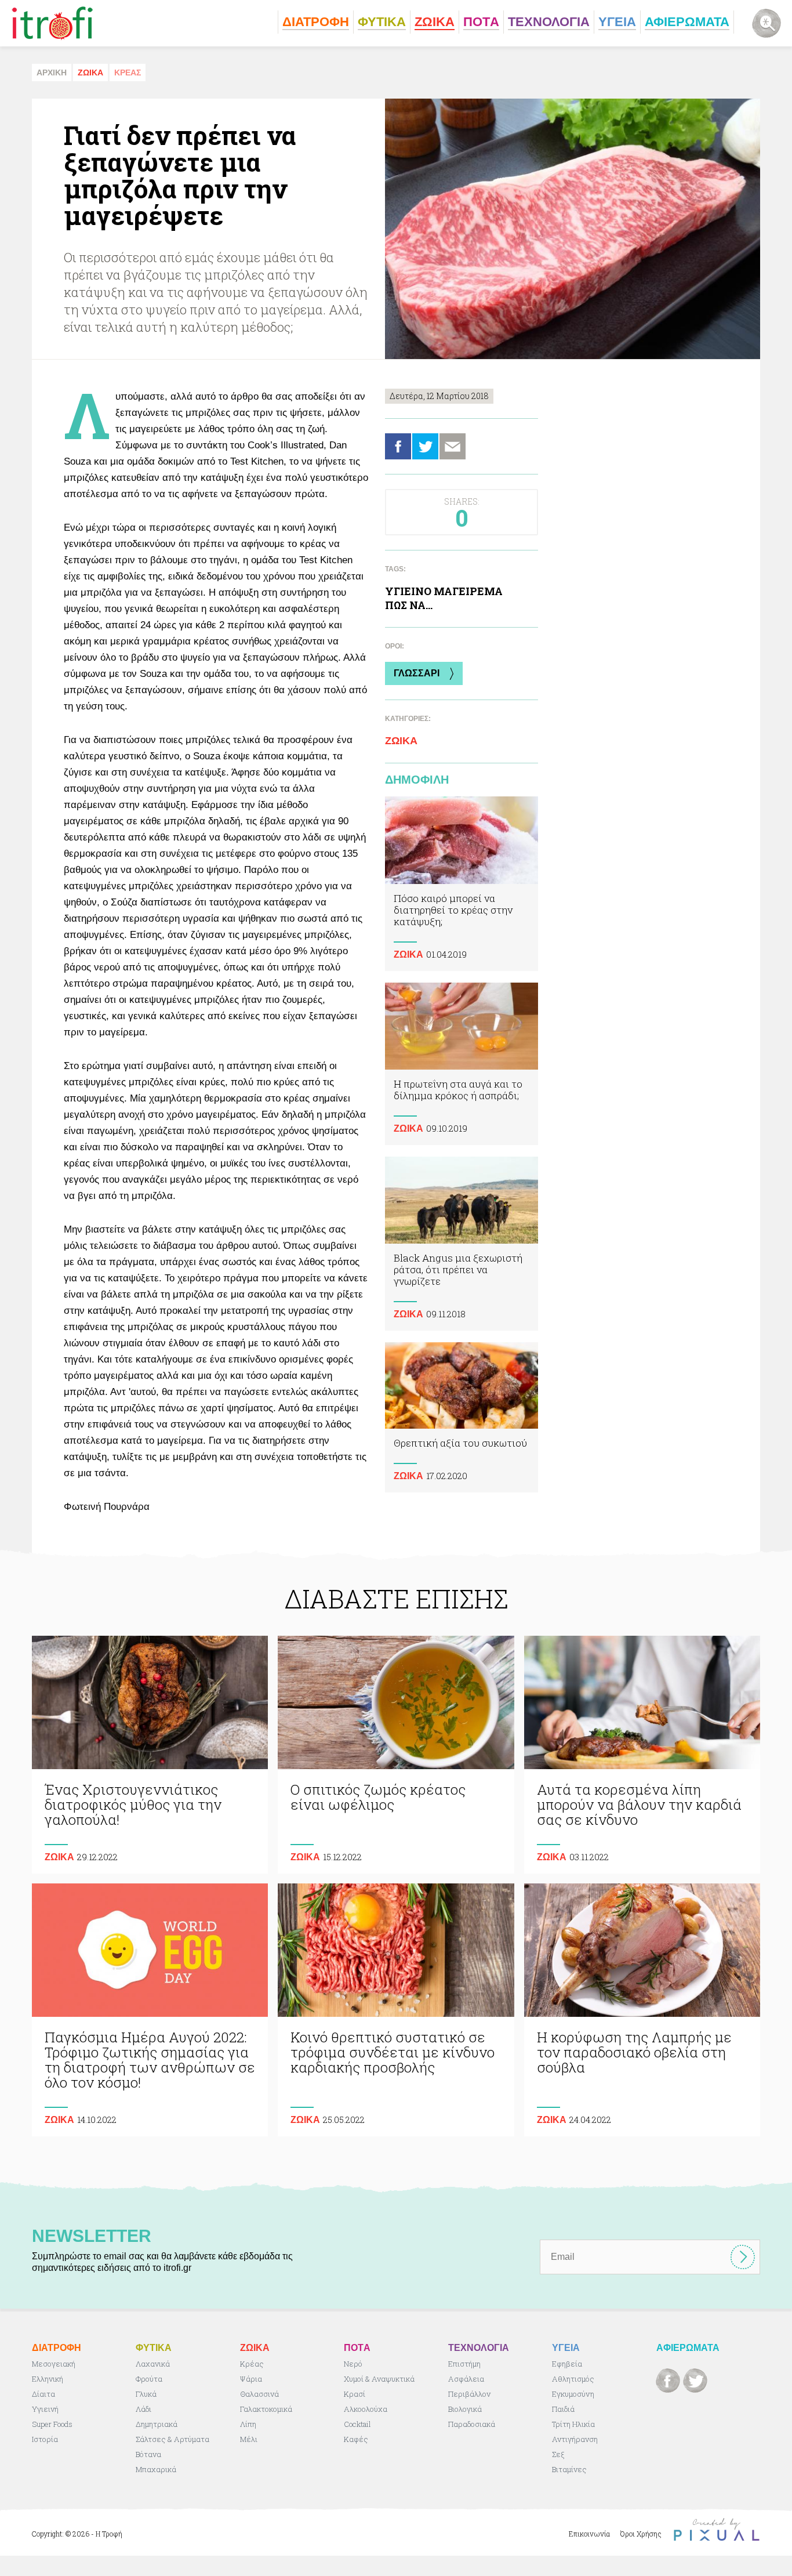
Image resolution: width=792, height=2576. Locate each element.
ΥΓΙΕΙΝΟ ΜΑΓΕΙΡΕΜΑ (444, 591)
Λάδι (143, 2409)
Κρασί (355, 2394)
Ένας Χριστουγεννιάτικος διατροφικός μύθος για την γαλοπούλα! (150, 1755)
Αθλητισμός (573, 2379)
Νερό (353, 2364)
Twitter (425, 446)
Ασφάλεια (466, 2379)
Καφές (356, 2439)
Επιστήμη (464, 2364)
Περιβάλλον (469, 2394)
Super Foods (52, 2424)
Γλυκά (146, 2394)
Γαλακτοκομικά (266, 2409)
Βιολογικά (465, 2409)
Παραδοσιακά (472, 2424)
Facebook (398, 446)
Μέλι (249, 2439)
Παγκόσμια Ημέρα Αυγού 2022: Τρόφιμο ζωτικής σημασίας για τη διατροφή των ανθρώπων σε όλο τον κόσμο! (150, 2010)
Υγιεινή (45, 2409)
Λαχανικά (153, 2364)
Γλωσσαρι (417, 673)
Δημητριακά (157, 2424)
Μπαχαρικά (156, 2469)
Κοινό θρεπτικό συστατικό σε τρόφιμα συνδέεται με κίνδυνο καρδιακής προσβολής (396, 2010)
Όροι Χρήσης (641, 2534)
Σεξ (558, 2454)
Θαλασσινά (259, 2394)
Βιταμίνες (569, 2469)
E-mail (453, 446)
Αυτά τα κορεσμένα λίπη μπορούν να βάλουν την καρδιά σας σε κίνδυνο (642, 1755)
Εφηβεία (567, 2364)
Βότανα (148, 2454)
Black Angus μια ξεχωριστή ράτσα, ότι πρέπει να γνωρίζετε (462, 1244)
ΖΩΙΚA (90, 73)
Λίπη (248, 2424)
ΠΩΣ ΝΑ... (409, 605)
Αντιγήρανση (575, 2439)
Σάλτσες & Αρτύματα (172, 2439)
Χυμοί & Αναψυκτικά (379, 2379)
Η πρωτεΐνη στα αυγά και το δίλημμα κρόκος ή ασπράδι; (462, 1064)
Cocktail (357, 2424)
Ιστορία (45, 2439)
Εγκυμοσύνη (573, 2394)
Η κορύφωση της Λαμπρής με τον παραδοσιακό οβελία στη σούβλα (642, 2010)
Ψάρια (251, 2379)
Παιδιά (563, 2409)
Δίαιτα (43, 2394)
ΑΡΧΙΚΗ (52, 73)
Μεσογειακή (54, 2364)
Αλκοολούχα (366, 2409)
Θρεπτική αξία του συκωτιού (462, 1418)
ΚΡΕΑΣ (128, 73)
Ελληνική (48, 2379)
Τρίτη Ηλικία (573, 2424)
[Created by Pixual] (717, 2530)
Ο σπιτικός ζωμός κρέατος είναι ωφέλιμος (396, 1755)
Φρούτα (149, 2379)
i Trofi (52, 23)
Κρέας (252, 2364)
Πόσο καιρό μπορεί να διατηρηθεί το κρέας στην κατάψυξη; (462, 884)
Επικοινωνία (589, 2534)
